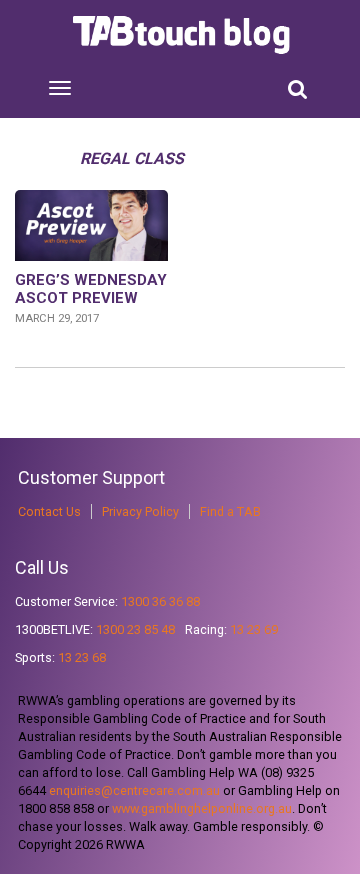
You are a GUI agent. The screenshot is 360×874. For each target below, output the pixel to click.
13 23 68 (82, 657)
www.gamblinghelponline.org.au (202, 808)
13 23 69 (254, 629)
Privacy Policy (140, 511)
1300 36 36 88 (160, 601)
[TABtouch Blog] (183, 35)
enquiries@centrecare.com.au (134, 790)
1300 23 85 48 (135, 629)
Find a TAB (230, 511)
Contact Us (49, 511)
